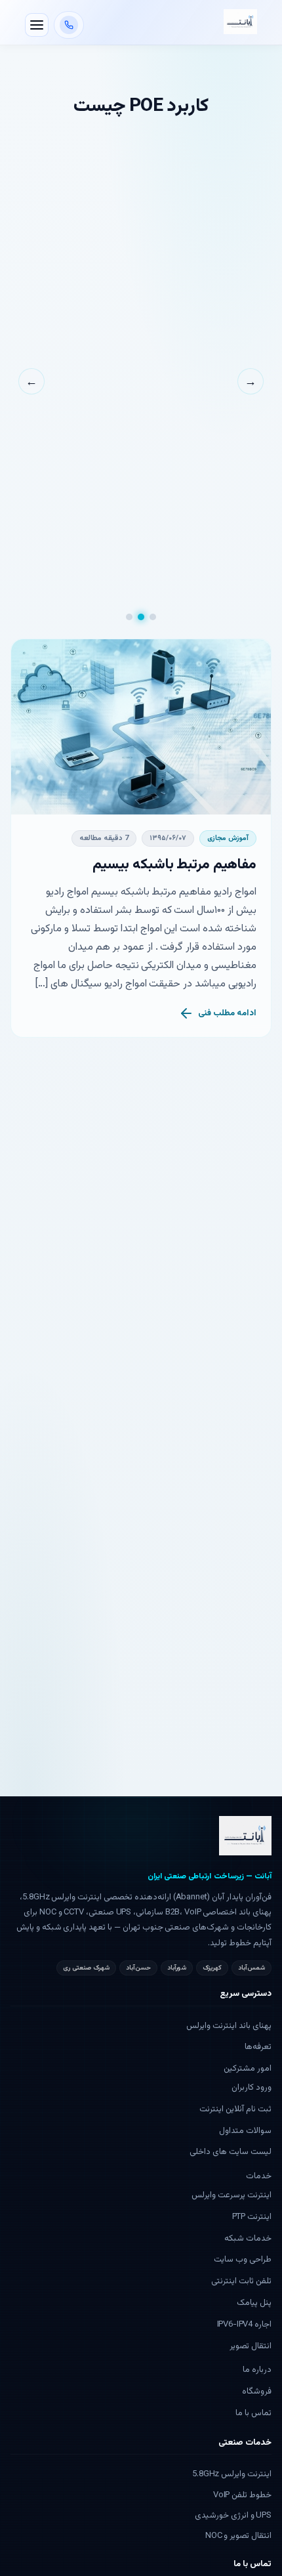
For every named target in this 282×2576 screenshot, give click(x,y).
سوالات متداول (245, 2131)
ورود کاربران (252, 2088)
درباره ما (257, 2370)
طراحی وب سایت (243, 2260)
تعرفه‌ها (258, 2047)
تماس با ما (253, 2413)
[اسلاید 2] (141, 617)
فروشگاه (257, 2392)
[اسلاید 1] (153, 617)
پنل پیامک (254, 2303)
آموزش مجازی (228, 838)
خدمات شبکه (248, 2239)
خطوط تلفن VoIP (242, 2495)
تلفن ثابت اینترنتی (241, 2281)
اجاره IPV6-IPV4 (244, 2325)
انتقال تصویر (251, 2346)
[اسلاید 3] (129, 617)
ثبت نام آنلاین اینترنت (235, 2109)
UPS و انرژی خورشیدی (233, 2516)
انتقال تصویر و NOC (238, 2536)
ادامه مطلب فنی (227, 1013)
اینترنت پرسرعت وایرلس (232, 2195)
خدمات (259, 2176)
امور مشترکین (248, 2069)
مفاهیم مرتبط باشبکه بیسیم (174, 865)
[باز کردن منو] (37, 25)
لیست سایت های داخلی (231, 2152)
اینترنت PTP (252, 2217)
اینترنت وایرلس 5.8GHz (232, 2474)
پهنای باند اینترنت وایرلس (229, 2026)
